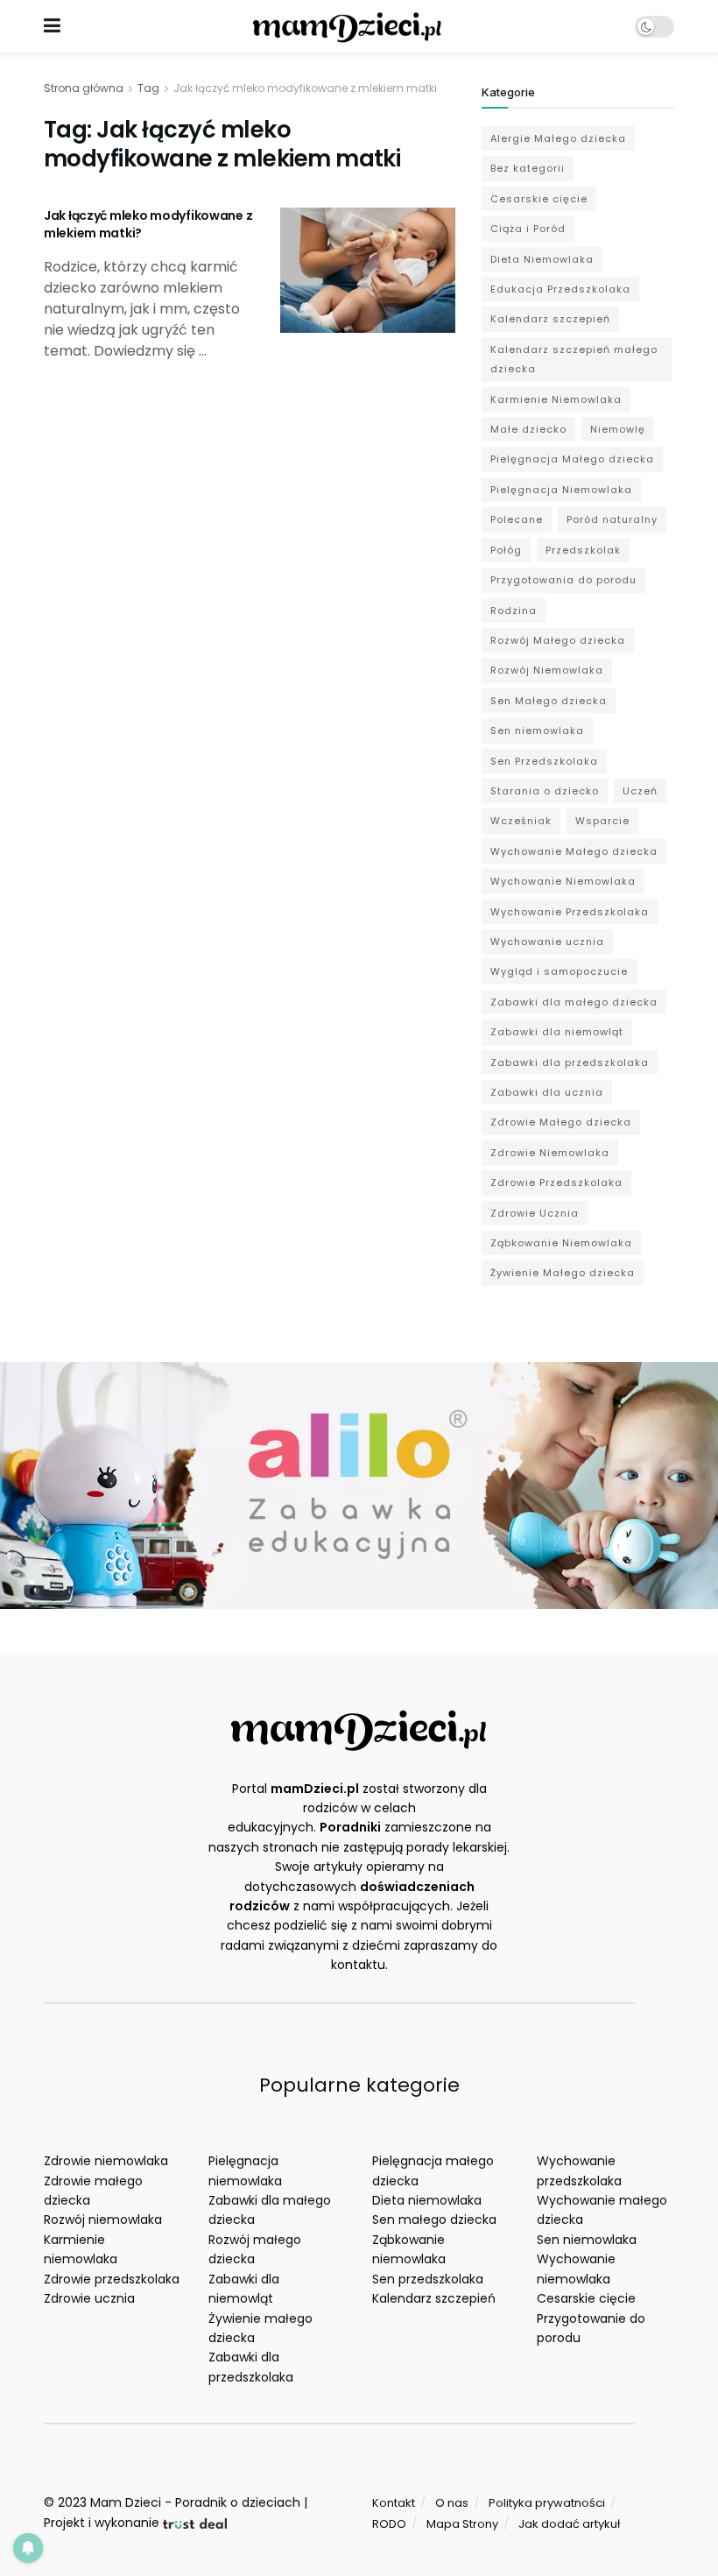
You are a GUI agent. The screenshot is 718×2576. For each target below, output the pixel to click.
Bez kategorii (528, 168)
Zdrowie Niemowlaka (550, 1153)
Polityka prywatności (547, 2503)
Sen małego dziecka (434, 2220)
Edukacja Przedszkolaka (560, 289)
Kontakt (394, 2503)
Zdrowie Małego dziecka (561, 1122)
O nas (452, 2503)
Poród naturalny (612, 519)
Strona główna (84, 88)
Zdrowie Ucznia (535, 1213)
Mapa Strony (462, 2524)
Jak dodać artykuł (569, 2524)
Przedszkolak (583, 550)
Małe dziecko (528, 429)
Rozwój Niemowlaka (547, 670)
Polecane (517, 519)
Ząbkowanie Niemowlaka (561, 1243)
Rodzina (514, 610)
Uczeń (640, 791)
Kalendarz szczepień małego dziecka (574, 359)
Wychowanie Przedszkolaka (570, 912)
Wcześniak (521, 821)
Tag (148, 88)
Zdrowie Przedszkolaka (556, 1182)
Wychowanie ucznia (547, 942)
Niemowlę (618, 429)
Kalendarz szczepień (550, 319)
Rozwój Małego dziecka (558, 640)
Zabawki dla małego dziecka (574, 1002)
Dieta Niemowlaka (542, 259)
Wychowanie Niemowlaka (563, 881)
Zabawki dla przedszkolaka (570, 1062)
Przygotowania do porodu (563, 580)
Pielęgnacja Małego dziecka (572, 459)
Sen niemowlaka (537, 730)
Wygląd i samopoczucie (559, 971)
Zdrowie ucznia (89, 2298)
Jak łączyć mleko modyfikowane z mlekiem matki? (148, 224)
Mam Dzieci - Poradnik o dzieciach (195, 2502)
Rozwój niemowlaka (103, 2220)
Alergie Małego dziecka (558, 138)
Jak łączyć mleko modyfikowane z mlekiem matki (305, 88)
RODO (389, 2524)
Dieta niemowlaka (427, 2200)
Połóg (506, 550)
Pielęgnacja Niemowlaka (561, 490)
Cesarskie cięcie (539, 199)
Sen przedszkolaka (428, 2279)
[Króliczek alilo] (359, 1485)
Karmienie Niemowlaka (556, 399)
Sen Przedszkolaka (544, 761)
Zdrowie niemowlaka (106, 2161)
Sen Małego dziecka (549, 701)
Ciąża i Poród (528, 229)
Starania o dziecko (545, 791)
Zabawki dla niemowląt (557, 1032)
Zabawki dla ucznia (547, 1092)
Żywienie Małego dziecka (563, 1273)
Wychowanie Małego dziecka (574, 851)
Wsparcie (602, 821)
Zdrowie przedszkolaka (112, 2279)
